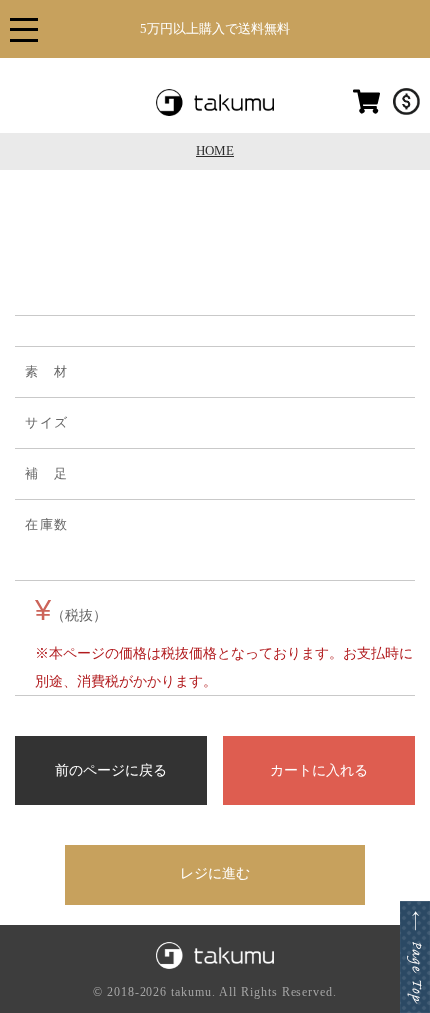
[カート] (366, 111)
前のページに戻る (111, 770)
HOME (215, 150)
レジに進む (215, 873)
